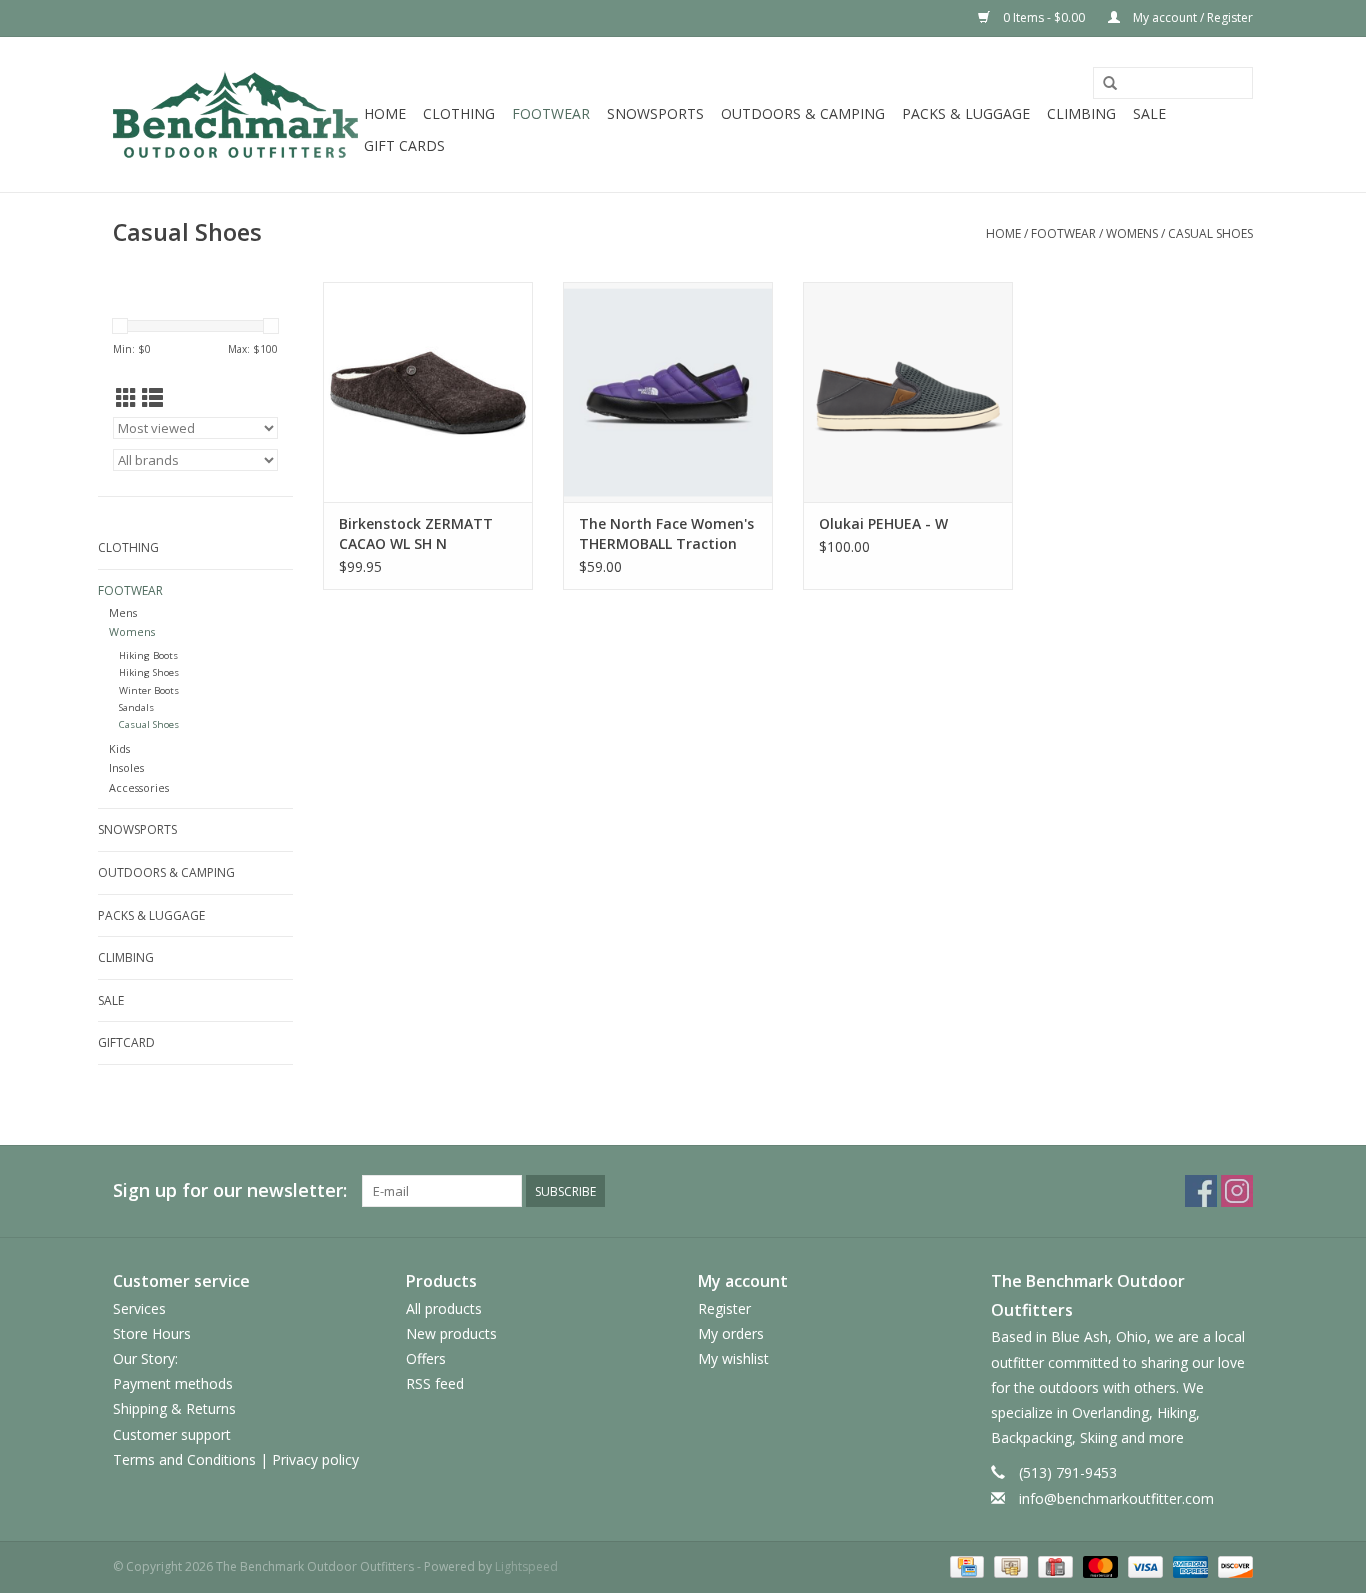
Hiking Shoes (149, 672)
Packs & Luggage (966, 113)
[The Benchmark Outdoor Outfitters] (235, 114)
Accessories (139, 787)
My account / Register (1191, 17)
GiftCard (126, 1042)
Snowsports (655, 113)
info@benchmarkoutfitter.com (1116, 1498)
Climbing (1081, 113)
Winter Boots (149, 690)
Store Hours (152, 1333)
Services (139, 1308)
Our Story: (145, 1358)
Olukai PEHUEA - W (883, 523)
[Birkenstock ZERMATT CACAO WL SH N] (428, 392)
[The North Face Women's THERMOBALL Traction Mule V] (668, 392)
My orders (731, 1333)
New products (451, 1333)
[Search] (1110, 84)
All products (444, 1308)
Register (724, 1308)
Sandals (136, 707)
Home (385, 113)
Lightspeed (526, 1566)
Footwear (551, 113)
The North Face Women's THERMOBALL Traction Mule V (666, 534)
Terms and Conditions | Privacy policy (236, 1459)
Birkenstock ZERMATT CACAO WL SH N (416, 533)
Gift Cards (404, 145)
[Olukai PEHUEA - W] (908, 392)
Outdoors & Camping (803, 113)
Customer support (172, 1434)
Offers (426, 1358)
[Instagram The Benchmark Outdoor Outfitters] (1237, 1191)
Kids (119, 748)
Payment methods (173, 1383)
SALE (1149, 113)
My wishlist (733, 1358)
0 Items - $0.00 (1044, 17)
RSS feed (435, 1383)
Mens (123, 612)
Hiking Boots (148, 655)
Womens (1132, 233)
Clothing (459, 113)
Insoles (126, 767)
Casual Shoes (1210, 233)
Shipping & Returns (174, 1408)
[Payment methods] (965, 1565)
